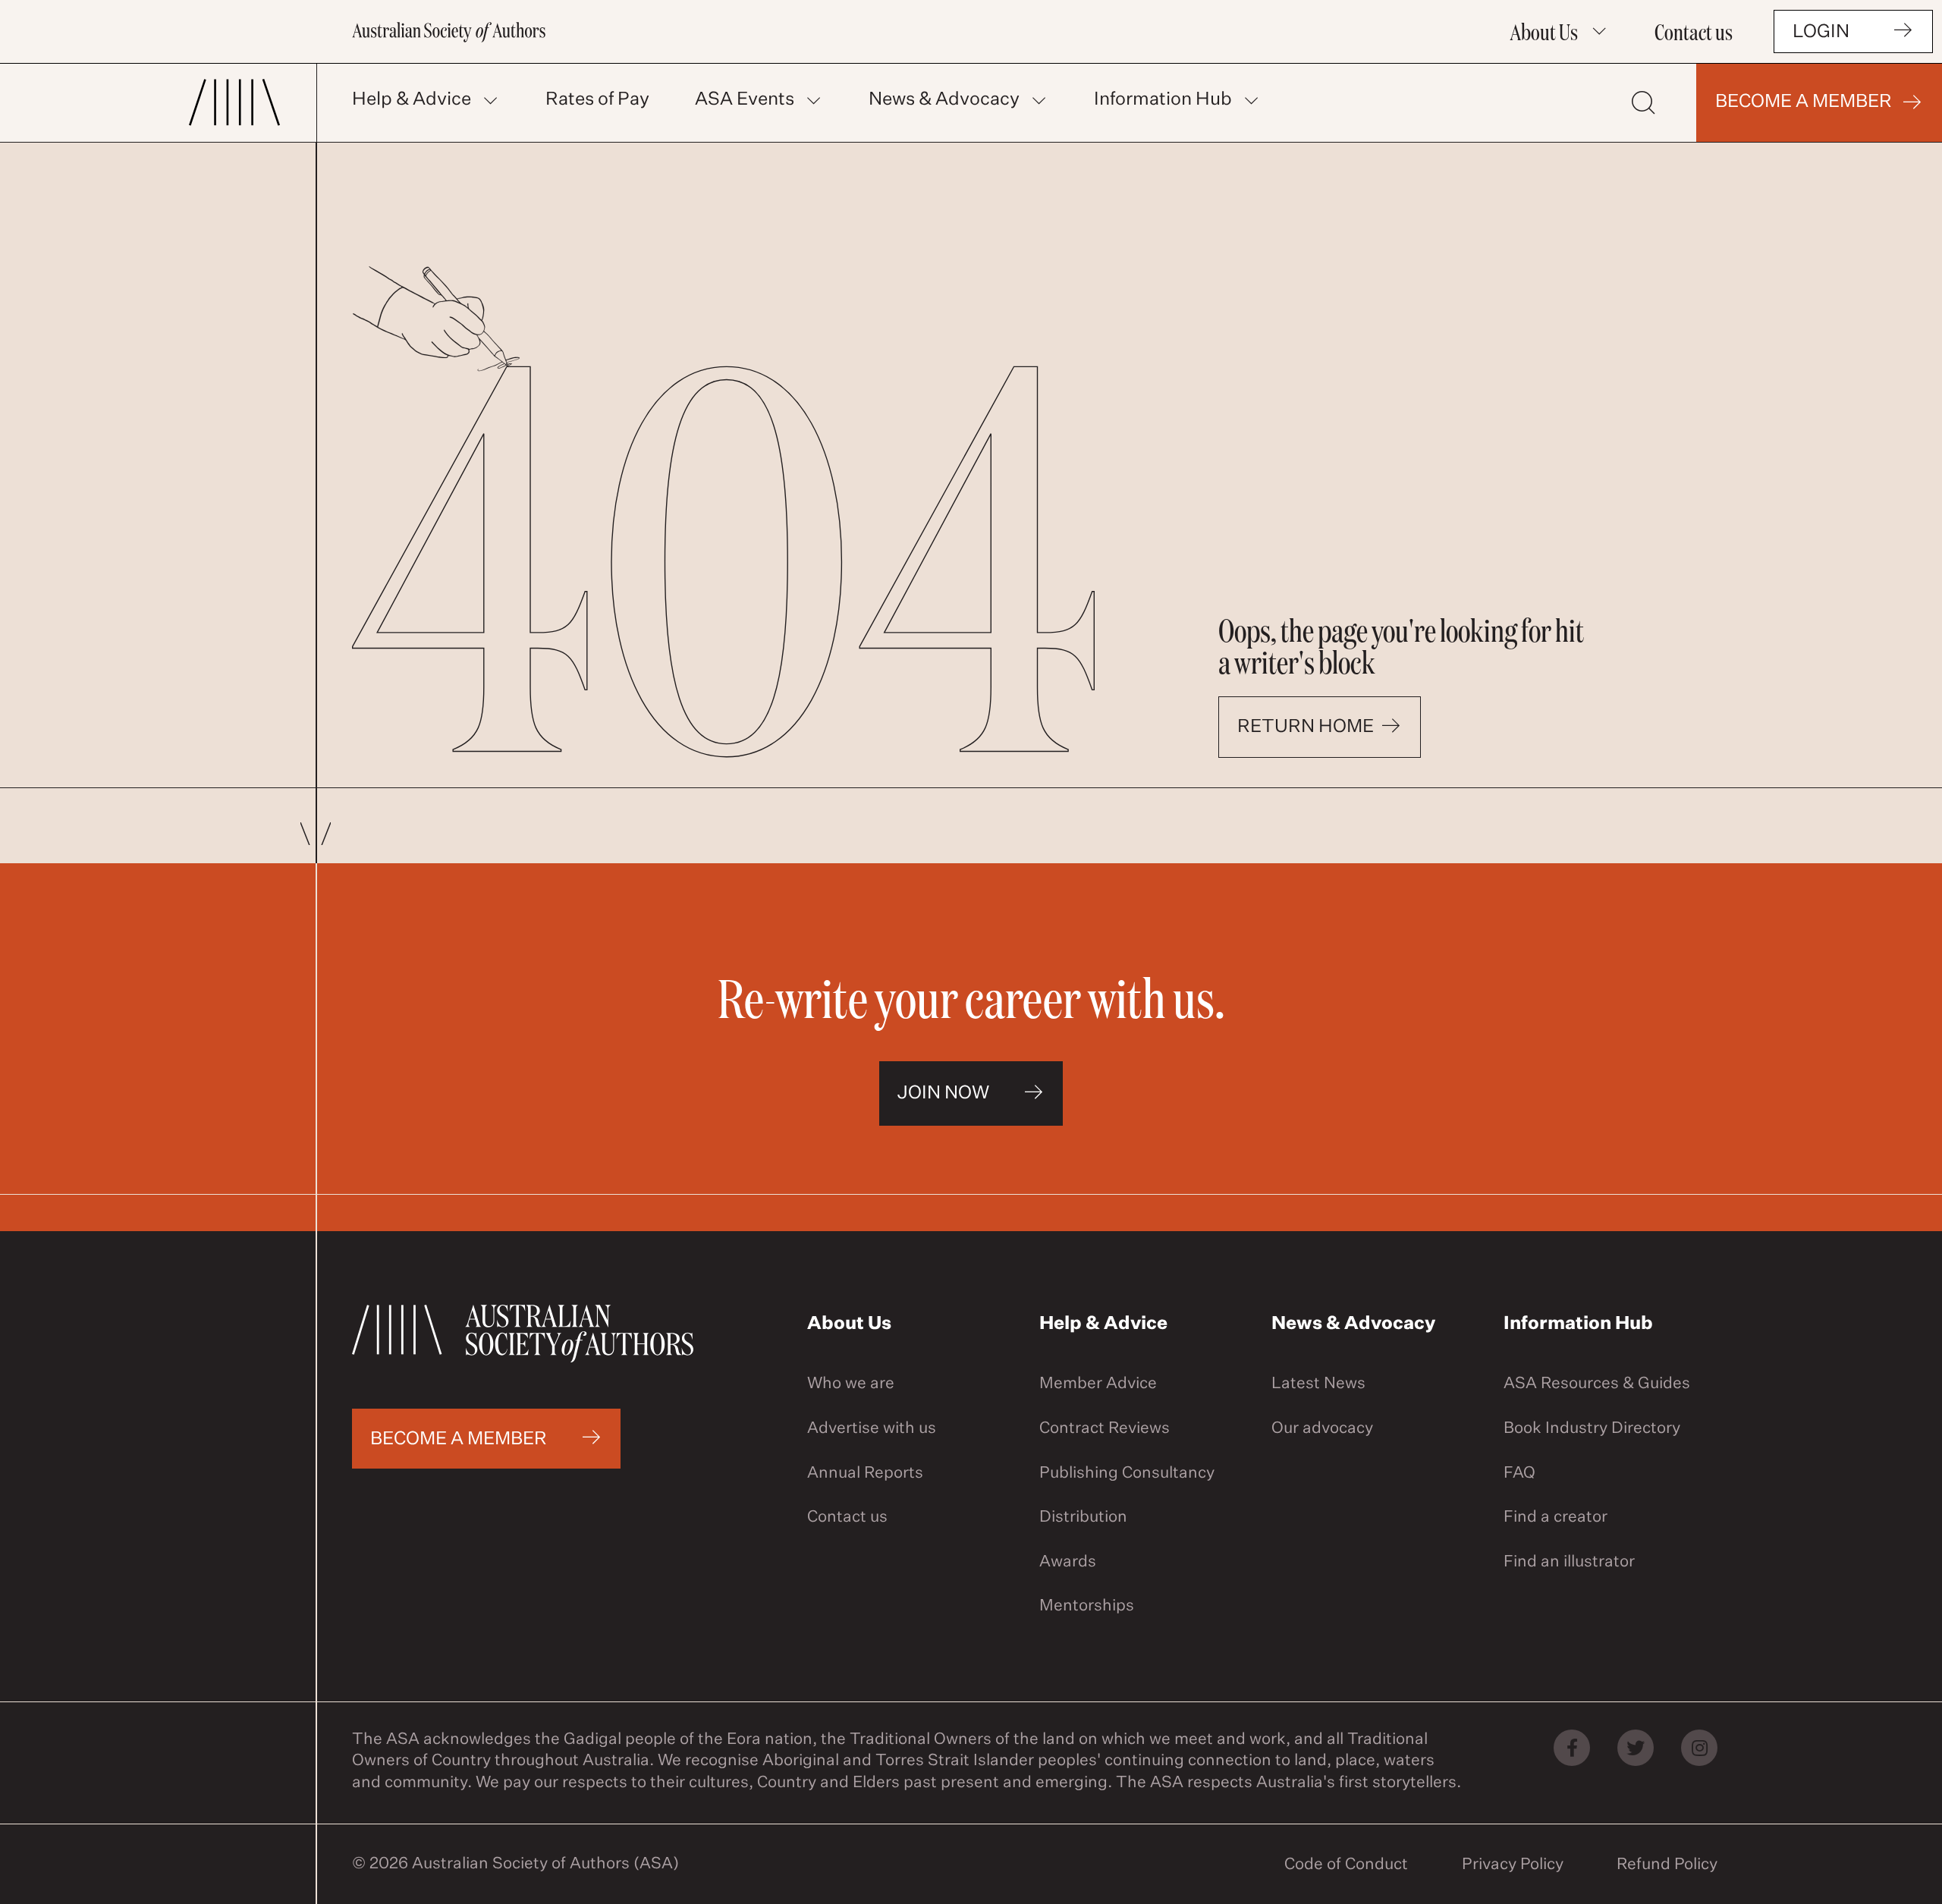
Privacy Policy (1513, 1865)
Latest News (1318, 1384)
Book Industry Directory (1592, 1429)
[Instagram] (1699, 1748)
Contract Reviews (1105, 1429)
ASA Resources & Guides (1597, 1384)
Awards (1068, 1562)
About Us (1544, 31)
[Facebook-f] (1572, 1748)
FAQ (1519, 1474)
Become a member (1804, 102)
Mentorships (1087, 1606)
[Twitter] (1636, 1748)
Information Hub (1163, 99)
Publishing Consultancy (1127, 1474)
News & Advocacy (944, 99)
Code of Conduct (1346, 1865)
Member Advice (1098, 1384)
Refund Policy (1667, 1865)
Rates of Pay (597, 99)
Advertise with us (872, 1429)
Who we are (851, 1384)
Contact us (1694, 31)
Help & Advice (412, 99)
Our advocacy (1322, 1429)
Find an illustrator (1569, 1562)
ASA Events (745, 99)
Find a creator (1555, 1518)
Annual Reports (865, 1474)
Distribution (1083, 1518)
